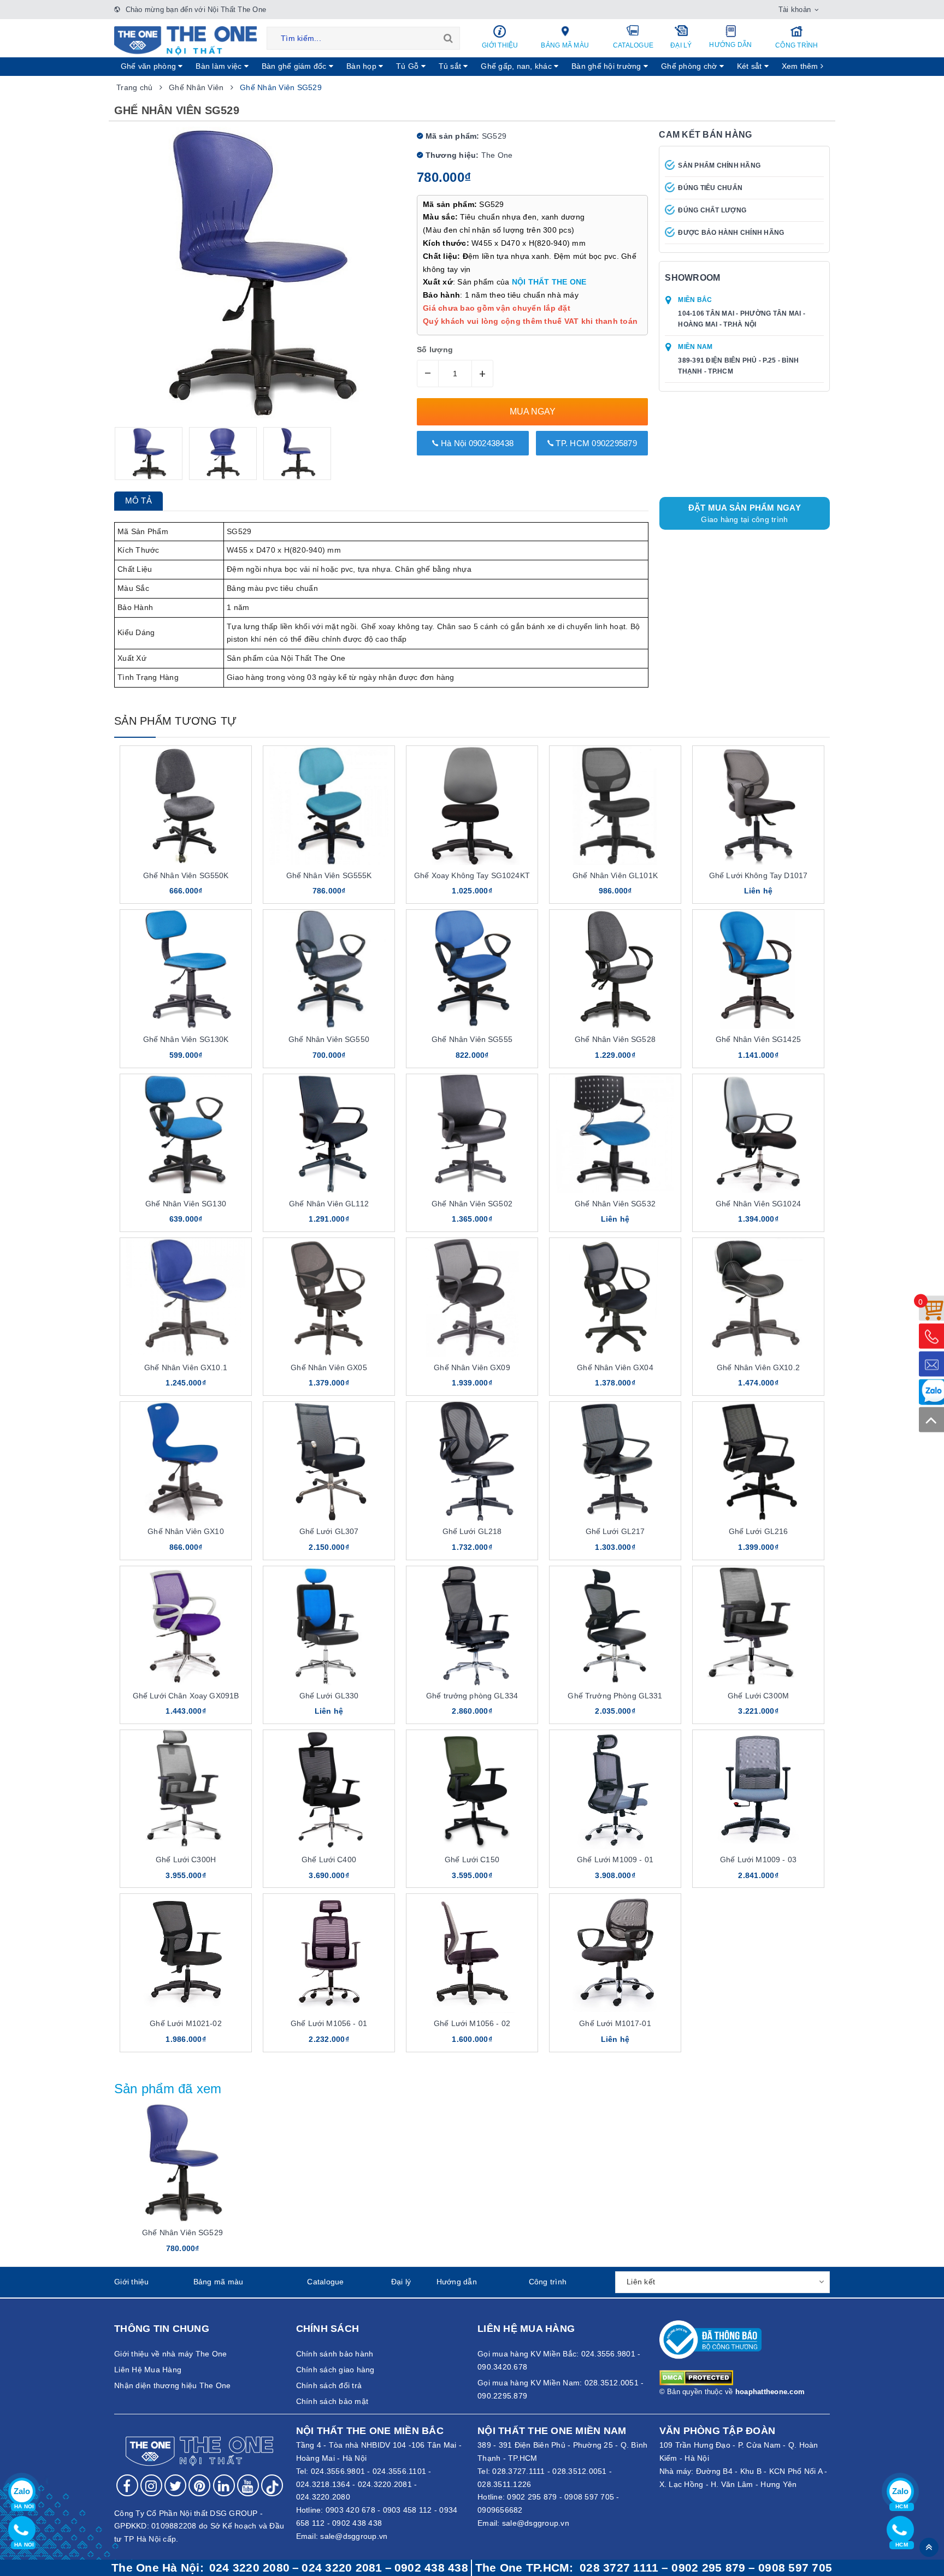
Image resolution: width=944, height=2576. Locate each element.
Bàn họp (362, 66)
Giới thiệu (500, 45)
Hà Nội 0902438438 (476, 443)
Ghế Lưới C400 (329, 1860)
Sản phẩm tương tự (175, 721)
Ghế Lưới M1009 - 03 (758, 1860)
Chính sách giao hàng (335, 2370)
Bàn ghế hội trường (607, 66)
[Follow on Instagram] (151, 2485)
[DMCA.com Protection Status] (696, 2377)
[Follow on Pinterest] (199, 2485)
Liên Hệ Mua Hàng (148, 2370)
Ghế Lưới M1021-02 (185, 2023)
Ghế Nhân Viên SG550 (329, 1039)
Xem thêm (801, 66)
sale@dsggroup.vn (354, 2536)
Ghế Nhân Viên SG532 (615, 1204)
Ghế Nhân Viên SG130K (186, 1039)
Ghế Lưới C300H (186, 1860)
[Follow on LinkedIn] (224, 2485)
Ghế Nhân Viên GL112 (329, 1204)
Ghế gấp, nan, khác (517, 66)
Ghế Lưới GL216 (759, 1531)
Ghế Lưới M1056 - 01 (329, 2023)
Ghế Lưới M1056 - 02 (472, 2023)
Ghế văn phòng (150, 66)
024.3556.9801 (338, 2471)
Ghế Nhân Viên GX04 (615, 1367)
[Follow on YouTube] (248, 2485)
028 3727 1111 (619, 2568)
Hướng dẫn (730, 45)
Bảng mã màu (565, 45)
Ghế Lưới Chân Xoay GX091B (186, 1696)
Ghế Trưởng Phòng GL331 (615, 1696)
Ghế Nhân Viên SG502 (472, 1204)
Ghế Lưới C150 (472, 1860)
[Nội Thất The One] (185, 40)
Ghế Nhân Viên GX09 (472, 1367)
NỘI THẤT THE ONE (549, 282)
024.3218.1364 (323, 2484)
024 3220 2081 (342, 2568)
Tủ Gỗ (409, 66)
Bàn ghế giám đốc (295, 66)
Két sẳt (751, 66)
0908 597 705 (589, 2497)
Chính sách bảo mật (332, 2401)
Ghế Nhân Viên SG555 (472, 1039)
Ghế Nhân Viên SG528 (615, 1039)
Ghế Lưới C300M (758, 1696)
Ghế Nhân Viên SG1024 (758, 1204)
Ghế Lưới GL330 (329, 1696)
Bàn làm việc (220, 66)
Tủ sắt (451, 66)
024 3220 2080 (249, 2568)
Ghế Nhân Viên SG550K (186, 875)
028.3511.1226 (504, 2484)
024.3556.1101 (399, 2471)
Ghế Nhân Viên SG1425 (758, 1039)
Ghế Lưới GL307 (329, 1531)
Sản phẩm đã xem (168, 2089)
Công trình (797, 45)
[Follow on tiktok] (272, 2485)
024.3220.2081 (385, 2484)
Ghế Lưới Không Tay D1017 (758, 875)
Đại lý (681, 45)
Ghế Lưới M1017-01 (615, 2023)
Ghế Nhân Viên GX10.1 (186, 1367)
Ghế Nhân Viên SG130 (186, 1204)
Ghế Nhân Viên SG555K (329, 875)
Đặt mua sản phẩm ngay (745, 513)
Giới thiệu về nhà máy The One (170, 2354)
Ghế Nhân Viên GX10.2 (758, 1367)
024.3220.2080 (323, 2497)
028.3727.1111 (518, 2471)
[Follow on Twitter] (175, 2485)
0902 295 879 (532, 2497)
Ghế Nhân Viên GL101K (615, 875)
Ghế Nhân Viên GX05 (329, 1367)
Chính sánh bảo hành (335, 2354)
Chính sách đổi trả (329, 2385)
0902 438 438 (357, 2523)
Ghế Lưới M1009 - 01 (615, 1860)
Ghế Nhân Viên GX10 (186, 1531)
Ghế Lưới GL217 (615, 1531)
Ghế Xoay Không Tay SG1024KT (472, 875)
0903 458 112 (408, 2510)
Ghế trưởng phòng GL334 (472, 1696)
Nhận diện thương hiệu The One (172, 2385)
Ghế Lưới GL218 (472, 1531)
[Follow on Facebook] (127, 2485)
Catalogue (633, 45)
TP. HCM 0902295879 (595, 443)
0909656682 (500, 2510)
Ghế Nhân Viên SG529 (182, 2232)
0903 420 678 (350, 2510)
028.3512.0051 (579, 2471)
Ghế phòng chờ (690, 66)
